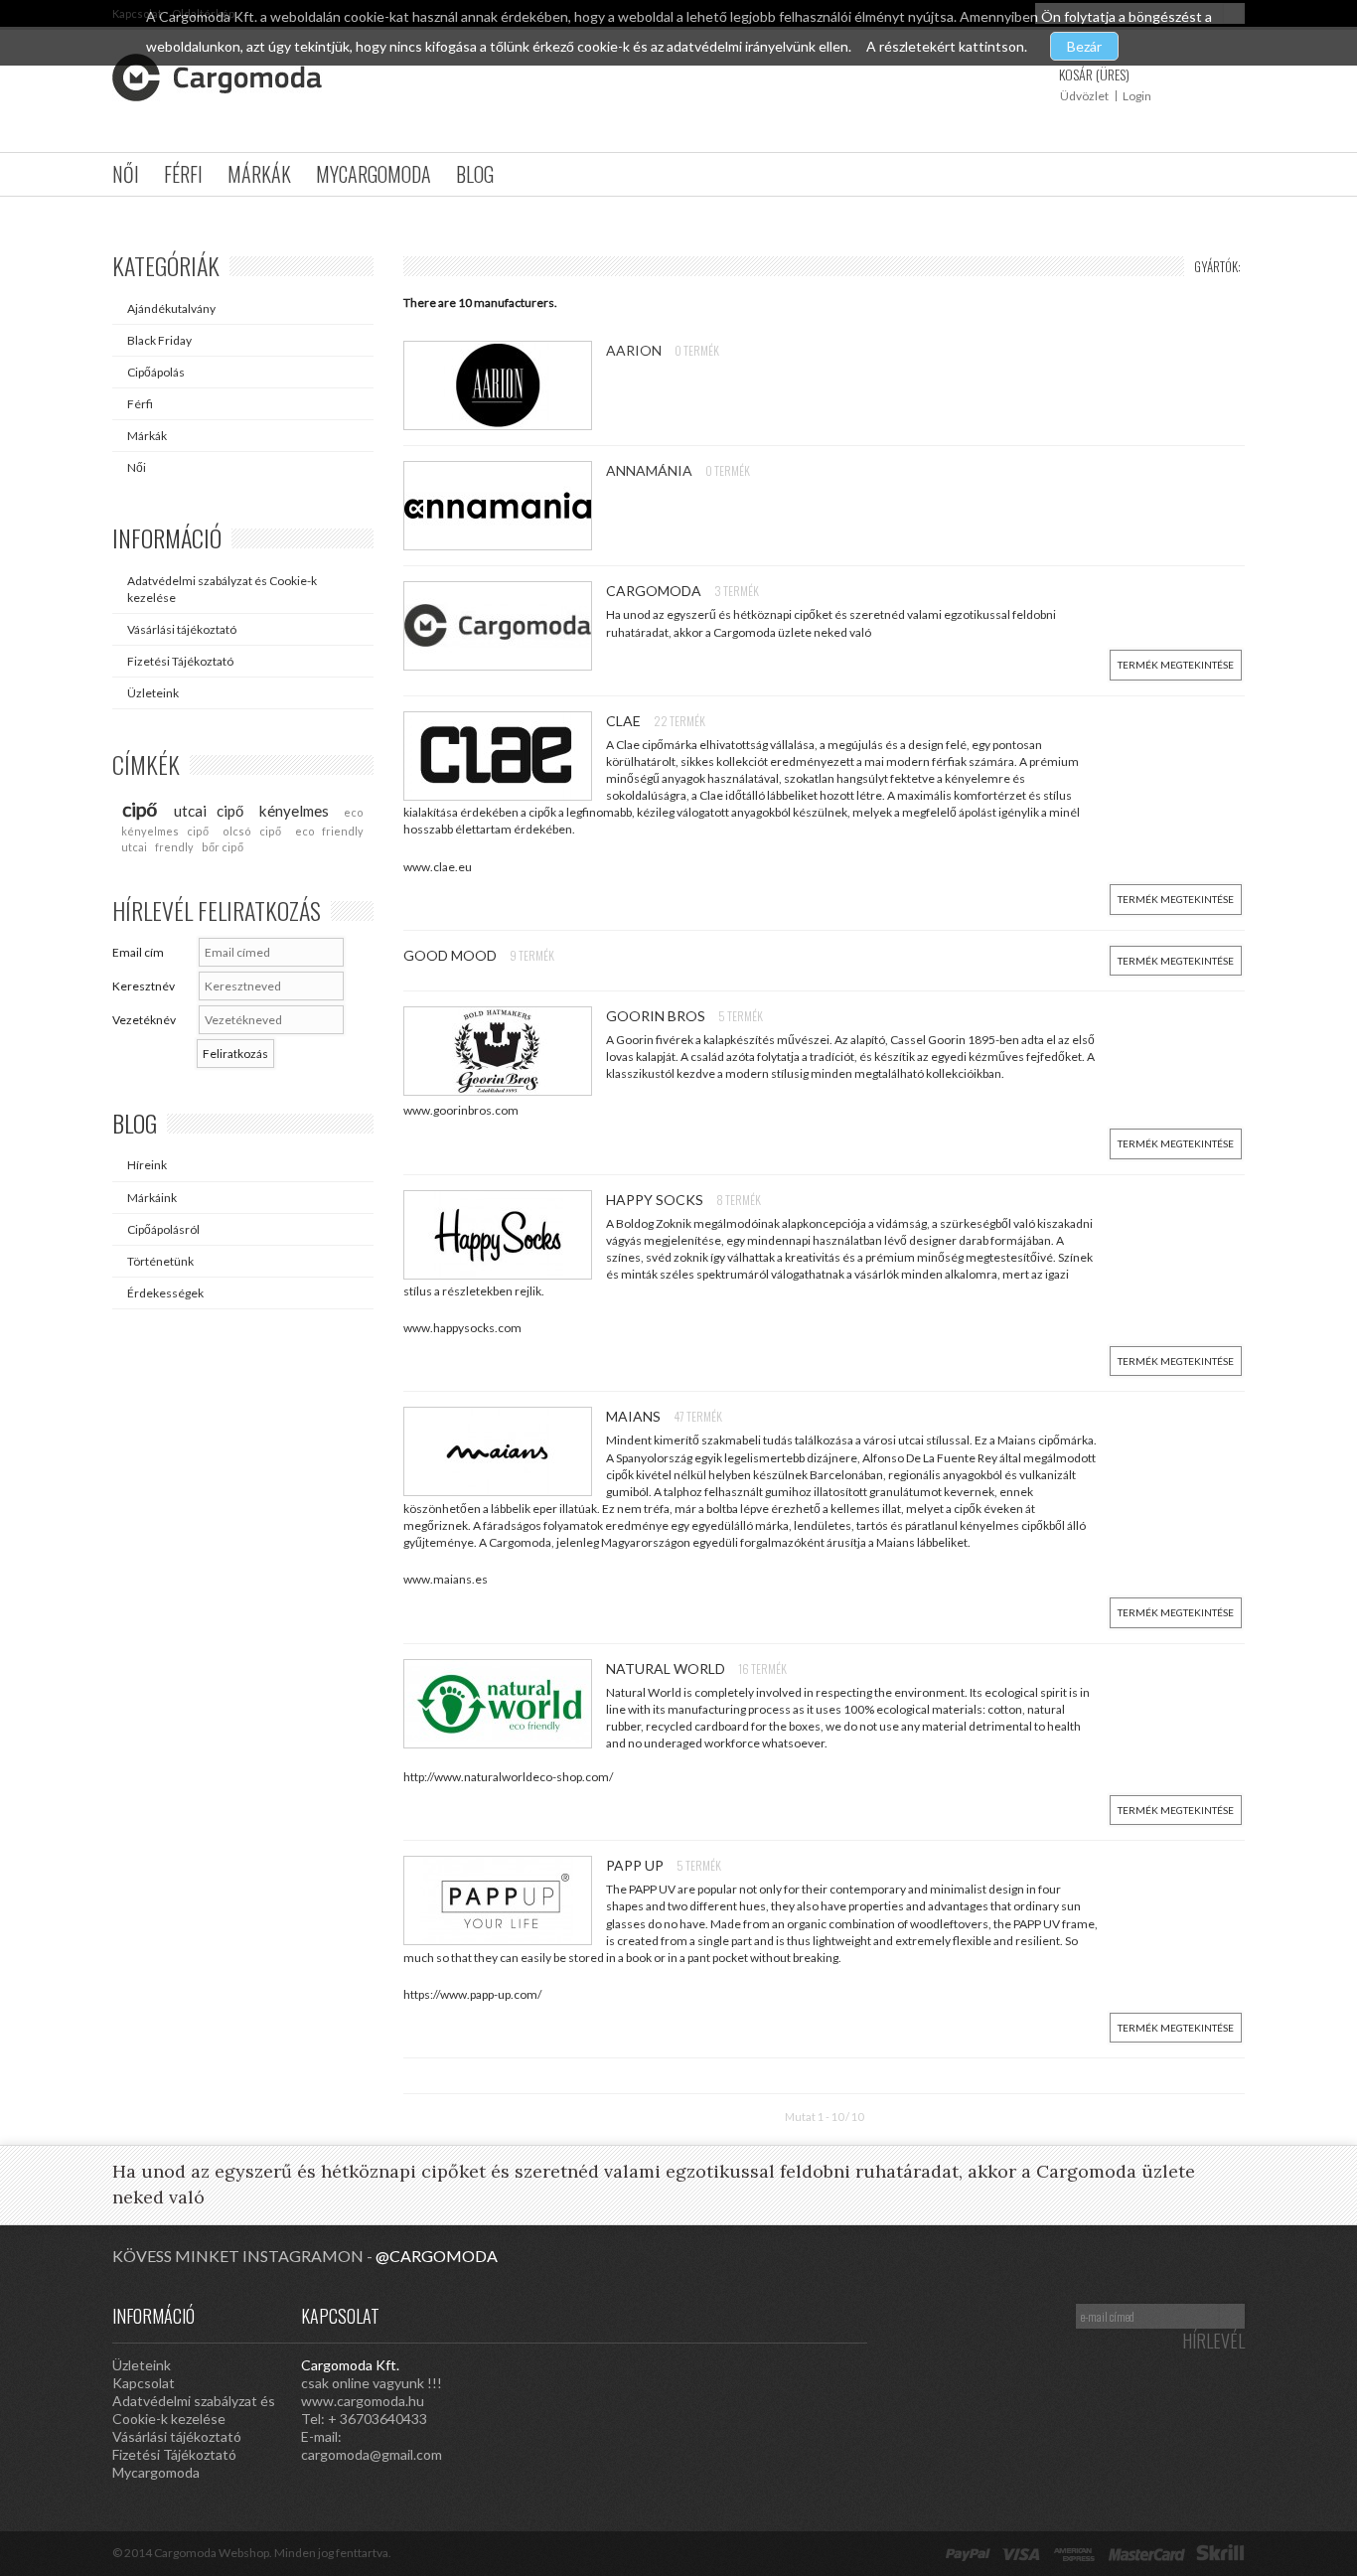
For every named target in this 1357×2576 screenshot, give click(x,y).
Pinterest (728, 2315)
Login (1137, 96)
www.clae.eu (438, 867)
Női (126, 174)
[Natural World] (505, 1704)
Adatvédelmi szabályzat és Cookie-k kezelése (222, 589)
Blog (475, 174)
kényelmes (294, 811)
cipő (140, 809)
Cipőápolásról (163, 1229)
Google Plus (768, 2315)
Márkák (259, 174)
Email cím (138, 952)
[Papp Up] (505, 1900)
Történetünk (160, 1261)
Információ (167, 537)
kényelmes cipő (165, 831)
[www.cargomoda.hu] (217, 77)
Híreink (147, 1165)
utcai (134, 847)
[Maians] (505, 1451)
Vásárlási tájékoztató (182, 629)
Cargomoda (655, 591)
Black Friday (159, 340)
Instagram (688, 2315)
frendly (174, 847)
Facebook (847, 2315)
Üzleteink (153, 693)
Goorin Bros (657, 1016)
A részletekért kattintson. (948, 46)
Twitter (808, 2315)
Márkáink (152, 1198)
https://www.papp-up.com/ (472, 1994)
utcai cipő (209, 811)
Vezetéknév (144, 1020)
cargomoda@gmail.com (372, 2454)
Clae (625, 721)
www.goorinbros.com (461, 1110)
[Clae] (505, 756)
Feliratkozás (235, 1054)
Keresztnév (144, 986)
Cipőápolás (156, 372)
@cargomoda (437, 2256)
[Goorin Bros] (505, 1051)
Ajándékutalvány (171, 308)
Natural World (667, 1668)
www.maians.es (446, 1579)
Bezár (1084, 46)
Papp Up (636, 1865)
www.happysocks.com (462, 1328)
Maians (635, 1416)
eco (354, 812)
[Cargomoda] (505, 626)
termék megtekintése (1176, 665)
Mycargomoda (374, 174)
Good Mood (452, 955)
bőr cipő (223, 847)
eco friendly (330, 831)
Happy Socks (656, 1200)
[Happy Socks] (505, 1235)
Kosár (1094, 74)
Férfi (183, 174)
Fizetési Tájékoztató (180, 661)
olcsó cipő (252, 831)
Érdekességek (165, 1293)
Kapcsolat (144, 2383)
